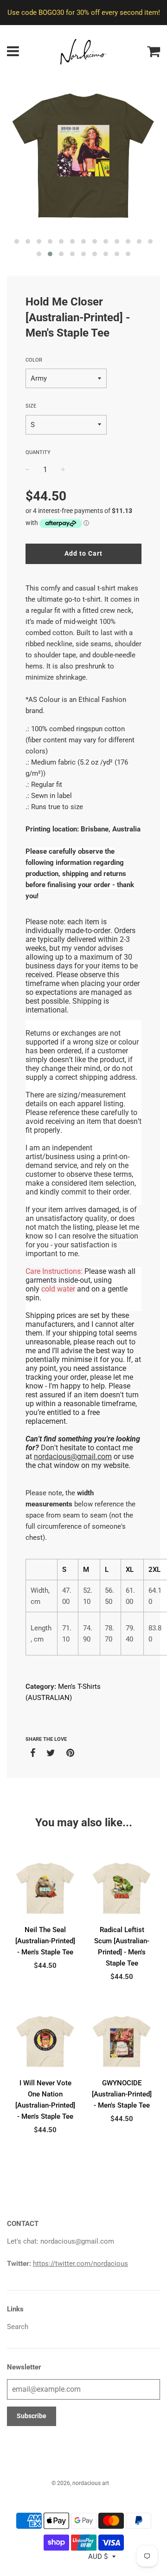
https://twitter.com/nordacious (80, 2264)
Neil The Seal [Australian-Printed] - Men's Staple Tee (45, 1941)
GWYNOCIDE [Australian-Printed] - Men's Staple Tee (122, 2094)
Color (34, 360)
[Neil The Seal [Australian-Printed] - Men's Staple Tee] (45, 1888)
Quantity (38, 452)
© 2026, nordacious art (80, 2483)
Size (31, 406)
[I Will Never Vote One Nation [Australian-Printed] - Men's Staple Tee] (45, 2041)
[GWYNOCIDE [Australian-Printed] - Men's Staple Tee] (122, 2041)
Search (18, 2327)
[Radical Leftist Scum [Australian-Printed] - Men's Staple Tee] (122, 1888)
